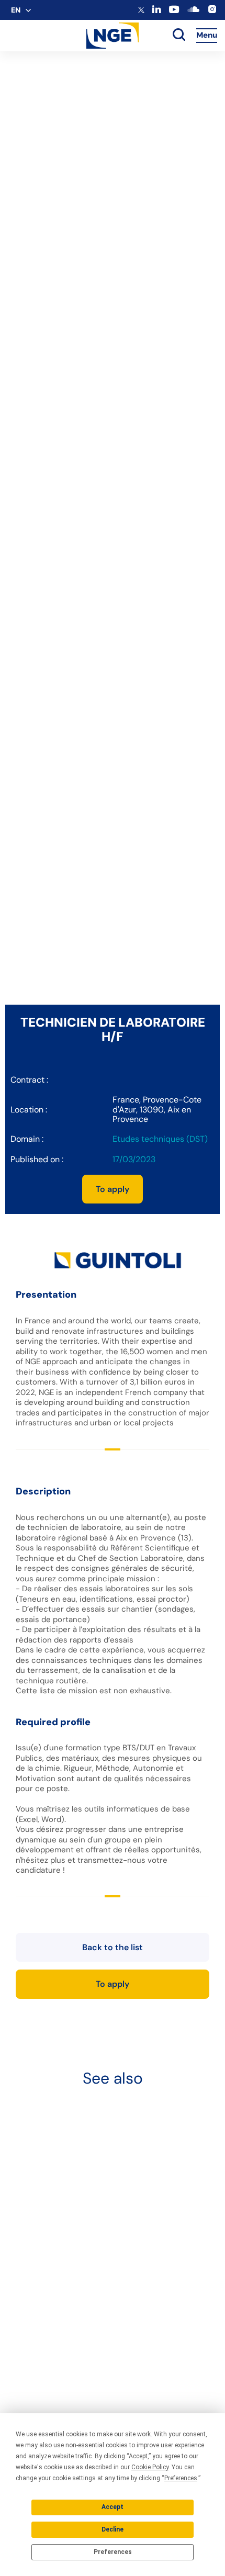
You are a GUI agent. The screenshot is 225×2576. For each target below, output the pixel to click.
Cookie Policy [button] (150, 2467)
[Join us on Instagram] (212, 12)
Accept (113, 2507)
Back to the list (113, 1947)
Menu (207, 35)
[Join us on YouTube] (174, 12)
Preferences (113, 2552)
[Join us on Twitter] (141, 11)
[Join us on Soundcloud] (193, 13)
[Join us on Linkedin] (157, 11)
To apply (113, 1189)
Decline (113, 2529)
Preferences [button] (181, 2478)
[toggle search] (179, 36)
